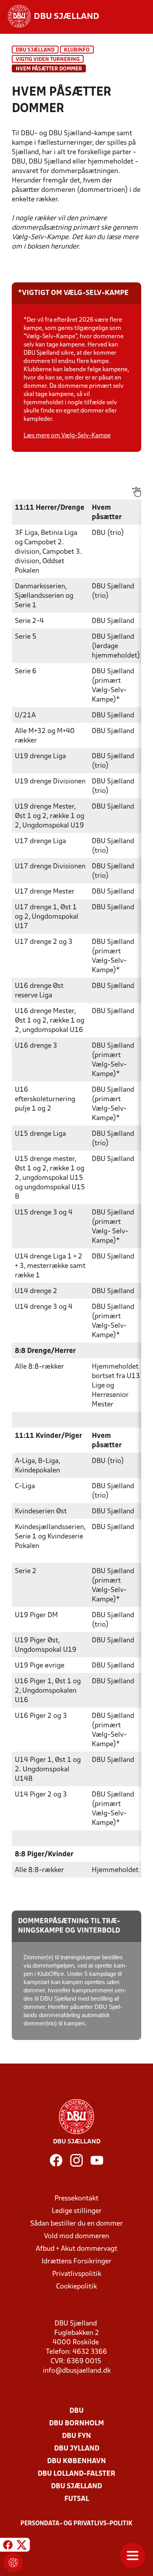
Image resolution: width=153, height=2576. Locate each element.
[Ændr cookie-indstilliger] (13, 2563)
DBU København (76, 2461)
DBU (76, 2411)
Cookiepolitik (76, 2287)
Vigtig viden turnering (48, 60)
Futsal (77, 2499)
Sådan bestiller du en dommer (76, 2224)
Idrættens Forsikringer (76, 2262)
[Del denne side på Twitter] (22, 2546)
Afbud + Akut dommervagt (76, 2249)
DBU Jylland (77, 2449)
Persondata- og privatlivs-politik (76, 2524)
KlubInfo (77, 50)
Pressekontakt (76, 2199)
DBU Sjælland (35, 50)
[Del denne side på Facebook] (8, 2546)
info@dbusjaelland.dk (77, 2371)
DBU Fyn (76, 2436)
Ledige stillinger (77, 2211)
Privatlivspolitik (77, 2274)
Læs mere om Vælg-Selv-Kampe (67, 436)
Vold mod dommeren (76, 2236)
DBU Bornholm (76, 2424)
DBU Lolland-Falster (76, 2474)
